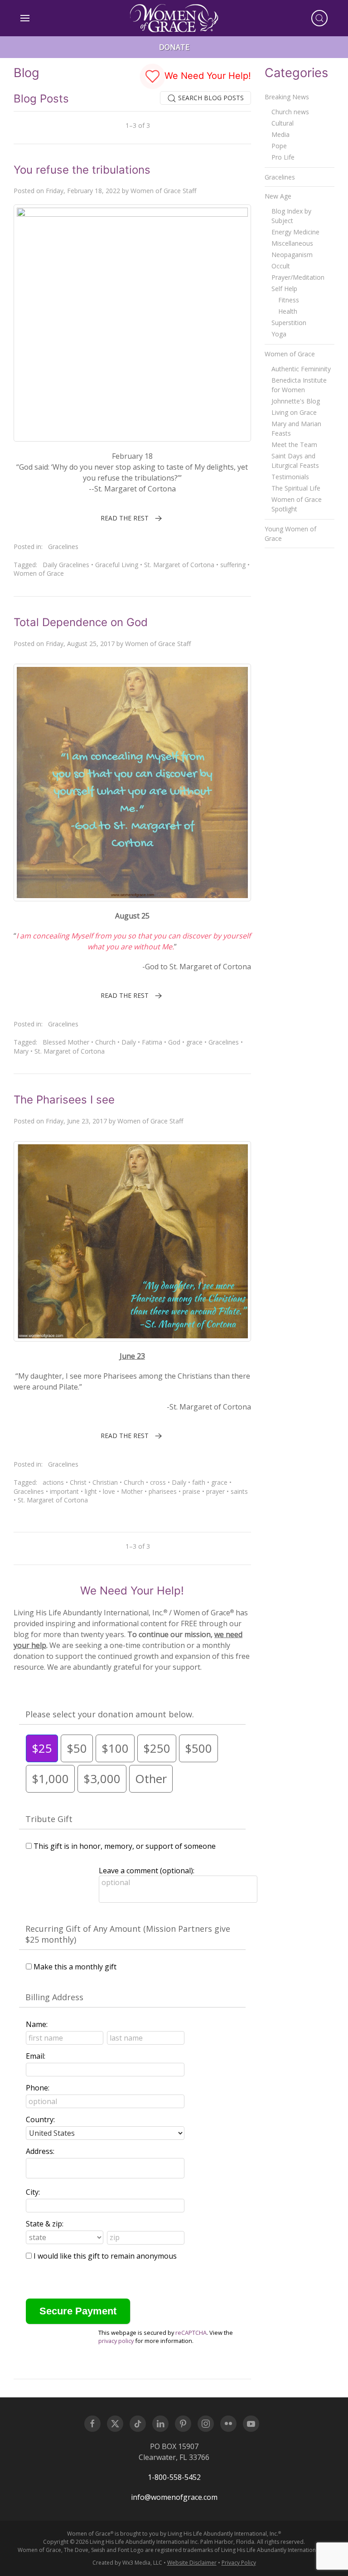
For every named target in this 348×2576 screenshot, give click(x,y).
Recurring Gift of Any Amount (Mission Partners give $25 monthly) (128, 1934)
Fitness (289, 300)
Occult (281, 266)
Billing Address (54, 1997)
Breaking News (287, 97)
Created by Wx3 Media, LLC (127, 2563)
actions (53, 1482)
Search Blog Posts (210, 98)
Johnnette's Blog (296, 401)
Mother (132, 1491)
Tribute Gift (49, 1819)
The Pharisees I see (64, 1100)
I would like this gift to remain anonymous (105, 2256)
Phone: (38, 2088)
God (174, 1042)
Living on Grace (294, 412)
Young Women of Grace (290, 534)
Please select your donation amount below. (110, 1714)
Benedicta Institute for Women (299, 385)
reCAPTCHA (191, 2333)
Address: (40, 2151)
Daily (129, 1042)
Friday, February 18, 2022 (83, 191)
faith (199, 1482)
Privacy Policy (239, 2563)
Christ (78, 1482)
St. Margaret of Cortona (179, 565)
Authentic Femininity (301, 369)
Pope (279, 146)
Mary (21, 1051)
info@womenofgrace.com (174, 2497)
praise (191, 1491)
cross (158, 1482)
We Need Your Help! (206, 76)
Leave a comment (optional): (147, 1871)
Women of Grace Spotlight (297, 504)
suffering (233, 565)
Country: (40, 2119)
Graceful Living (117, 565)
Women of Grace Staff (163, 191)
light (91, 1491)
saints (239, 1491)
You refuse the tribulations (82, 170)
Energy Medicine (295, 232)
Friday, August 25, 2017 (80, 644)
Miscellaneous (292, 243)
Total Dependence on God (81, 622)
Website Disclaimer (192, 2563)
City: (33, 2192)
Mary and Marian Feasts (296, 428)
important (64, 1491)
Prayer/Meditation (298, 277)
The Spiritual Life (296, 488)
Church (105, 1042)
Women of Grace (39, 573)
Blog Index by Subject (291, 216)
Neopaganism (292, 255)
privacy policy (116, 2341)
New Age (278, 196)
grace (194, 1042)
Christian (105, 1482)
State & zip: (45, 2224)
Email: (36, 2056)
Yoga (279, 334)
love (109, 1491)
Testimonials (290, 477)
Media (280, 134)
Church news (290, 112)
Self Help (284, 289)
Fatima (152, 1042)
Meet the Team (294, 445)
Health (288, 311)
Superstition (289, 323)
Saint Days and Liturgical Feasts (295, 461)
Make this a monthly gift (75, 1967)
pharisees (163, 1491)
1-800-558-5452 (174, 2477)
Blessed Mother (66, 1042)
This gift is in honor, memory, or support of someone (125, 1846)
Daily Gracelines (66, 565)
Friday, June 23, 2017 (76, 1121)
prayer (215, 1491)
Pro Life (283, 157)
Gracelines (63, 547)
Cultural (283, 123)
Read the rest (125, 518)
